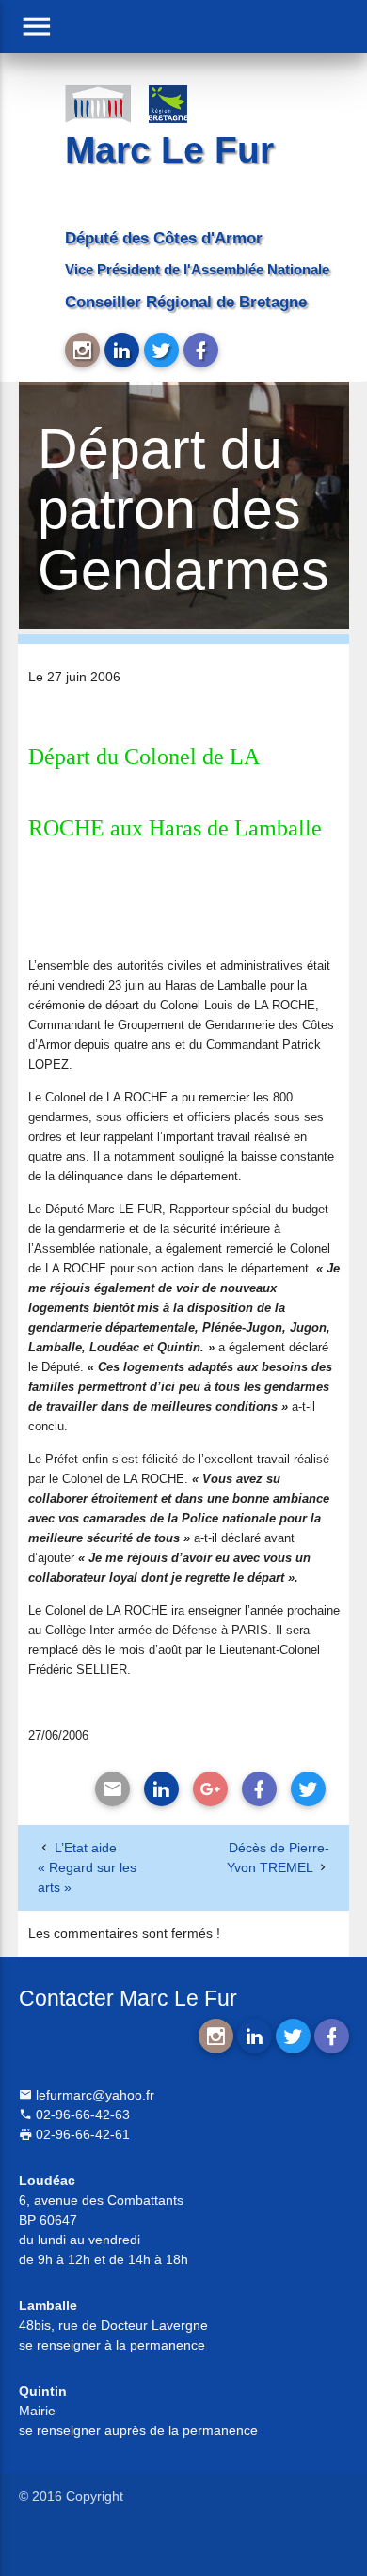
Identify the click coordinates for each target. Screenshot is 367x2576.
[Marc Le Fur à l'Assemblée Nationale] (97, 102)
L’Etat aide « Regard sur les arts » (87, 1867)
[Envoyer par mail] (112, 1789)
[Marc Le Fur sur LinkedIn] (122, 350)
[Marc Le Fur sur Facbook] (201, 350)
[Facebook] (259, 1789)
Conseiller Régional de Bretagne (186, 302)
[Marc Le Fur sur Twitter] (161, 350)
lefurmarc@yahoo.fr (93, 2095)
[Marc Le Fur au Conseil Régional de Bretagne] (182, 102)
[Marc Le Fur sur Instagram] (82, 350)
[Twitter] (308, 1789)
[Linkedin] (161, 1789)
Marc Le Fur (169, 150)
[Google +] (210, 1789)
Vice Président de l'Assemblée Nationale (197, 269)
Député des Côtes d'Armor (164, 238)
